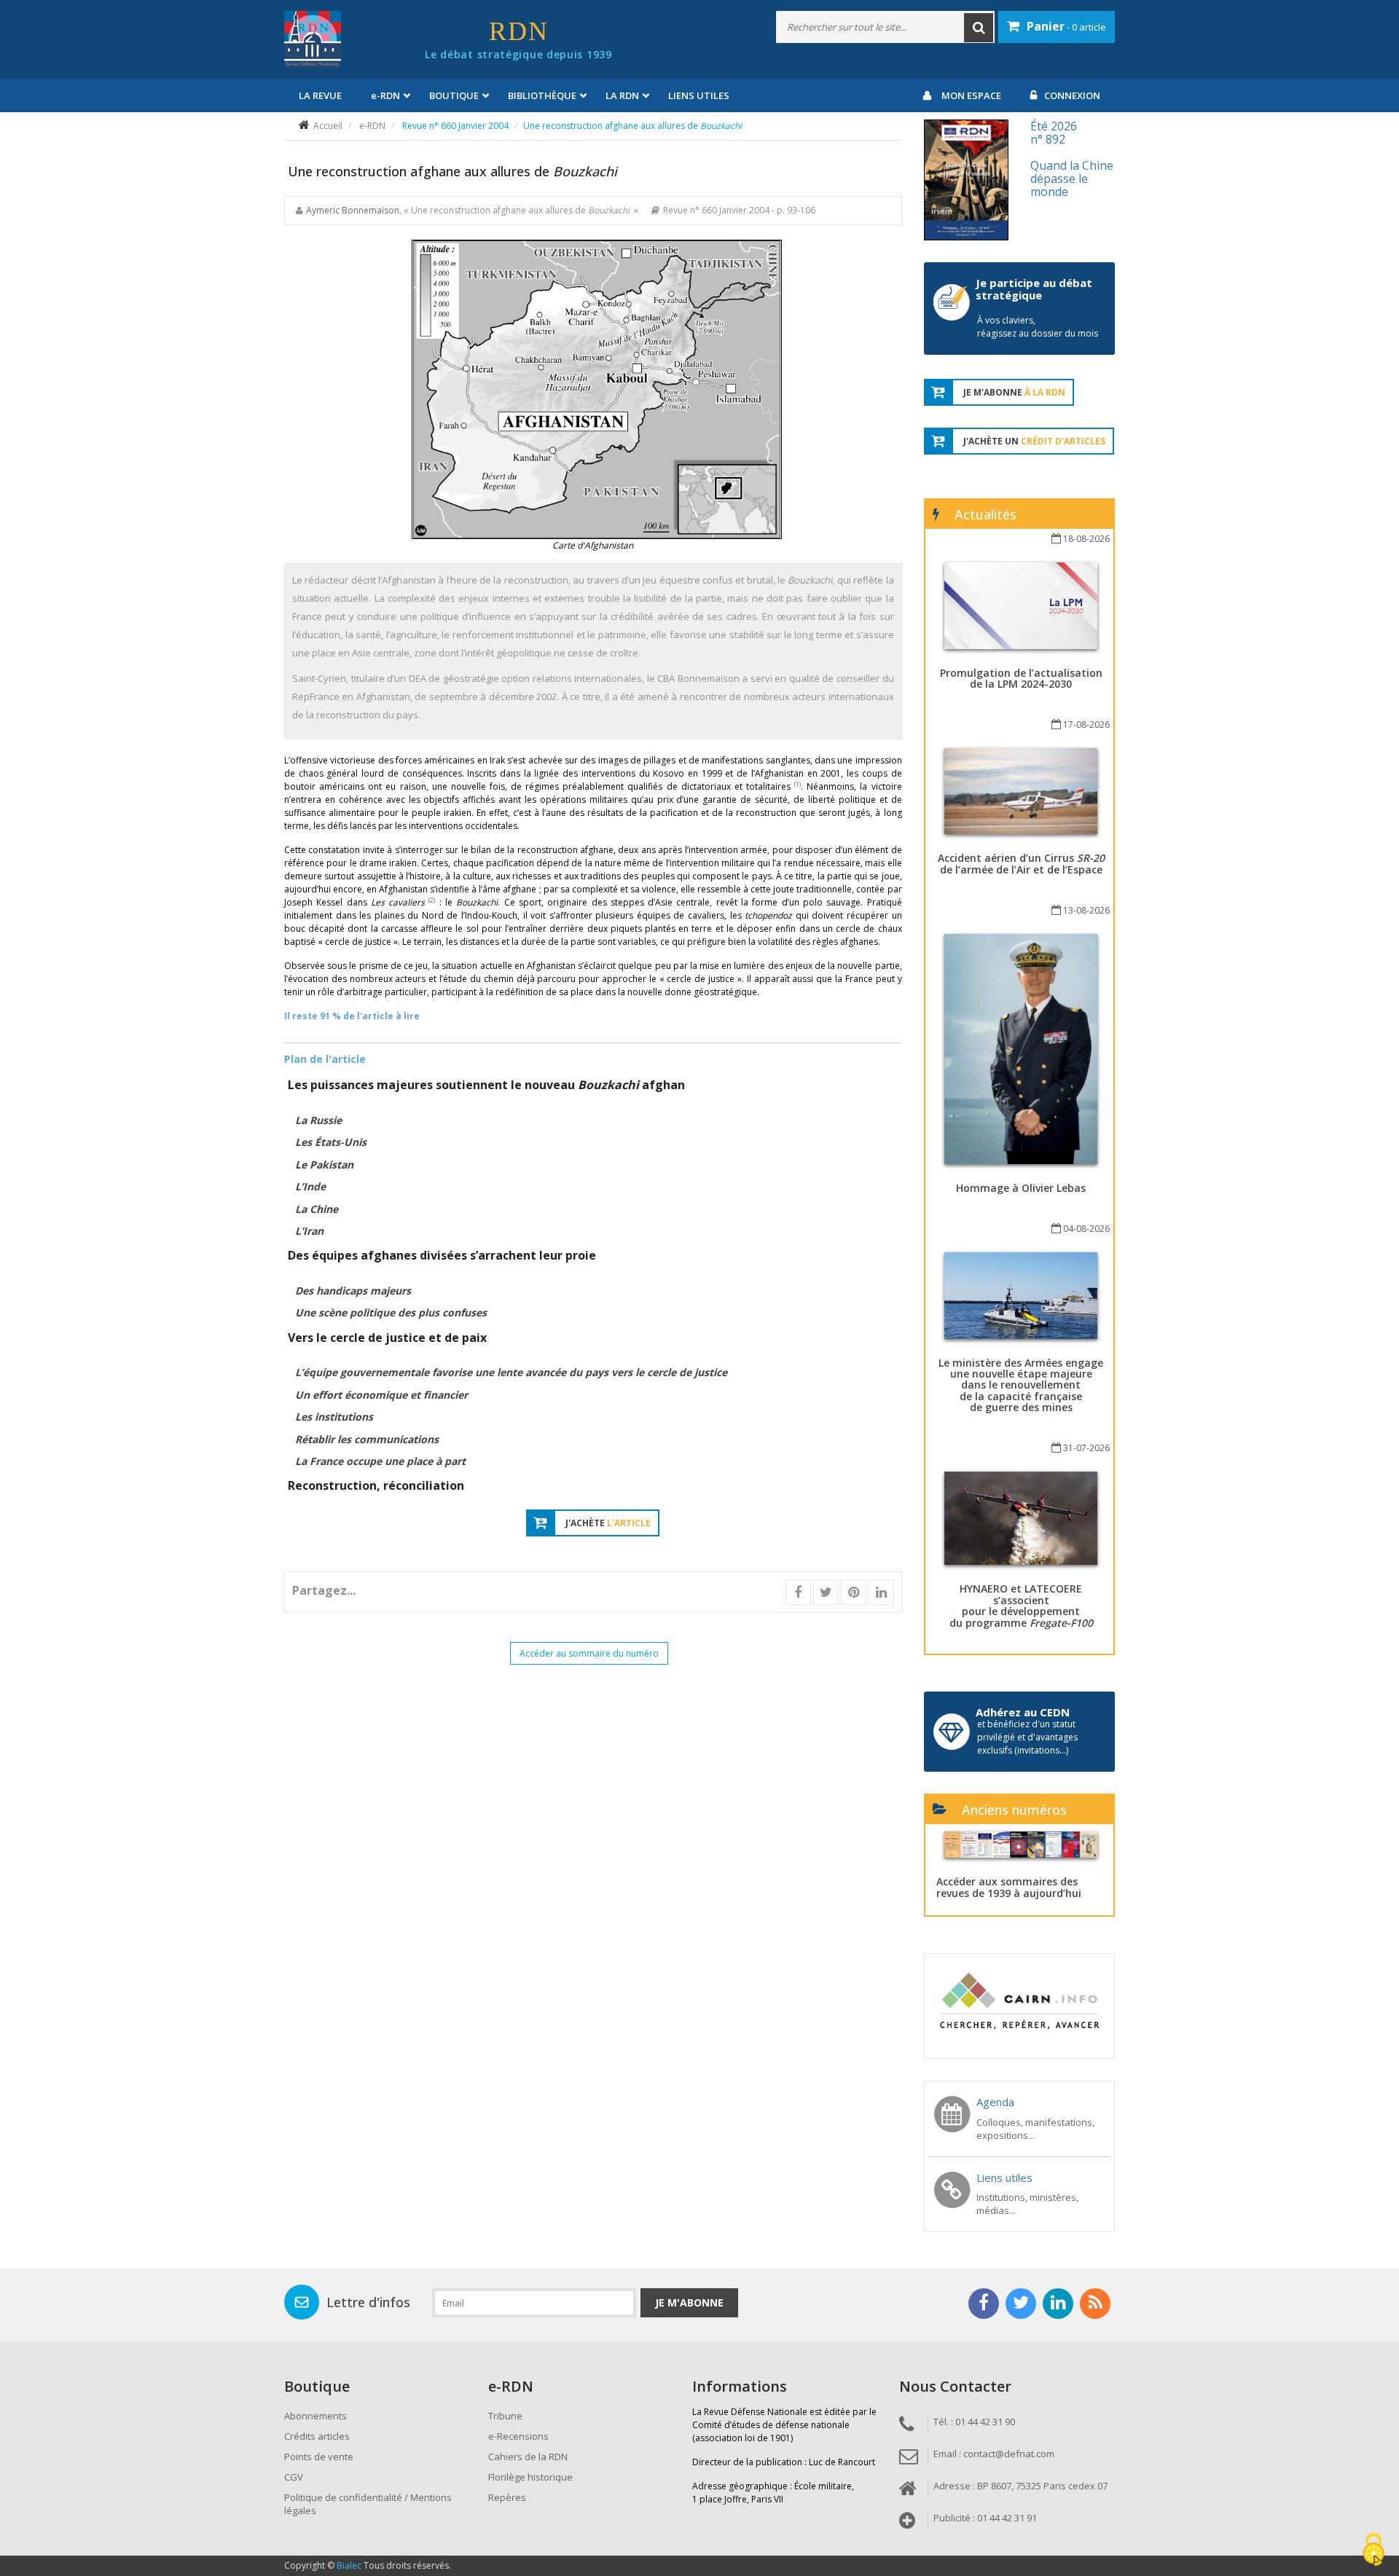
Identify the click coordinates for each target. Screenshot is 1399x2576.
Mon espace (971, 95)
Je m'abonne (689, 2302)
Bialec (349, 2565)
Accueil (328, 126)
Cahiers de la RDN (528, 2457)
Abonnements (316, 2416)
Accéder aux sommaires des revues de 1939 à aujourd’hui (1009, 1887)
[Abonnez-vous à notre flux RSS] (1095, 2304)
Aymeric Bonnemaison (353, 210)
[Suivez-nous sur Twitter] (1021, 2304)
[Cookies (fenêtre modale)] (1373, 2551)
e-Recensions (518, 2436)
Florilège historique (530, 2477)
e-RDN (372, 126)
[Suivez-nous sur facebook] (984, 2304)
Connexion (1072, 95)
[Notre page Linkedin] (1058, 2304)
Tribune (505, 2416)
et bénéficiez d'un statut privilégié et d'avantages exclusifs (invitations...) (1027, 1737)
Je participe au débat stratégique (1034, 289)
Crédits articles (317, 2436)
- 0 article (1066, 26)
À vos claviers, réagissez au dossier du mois (1038, 327)
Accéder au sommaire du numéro (589, 1653)
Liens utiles (699, 95)
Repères (507, 2497)
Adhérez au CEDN (1023, 1712)
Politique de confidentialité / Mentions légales (368, 2504)
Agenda (995, 2102)
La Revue (320, 95)
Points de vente (319, 2457)
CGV (294, 2477)
